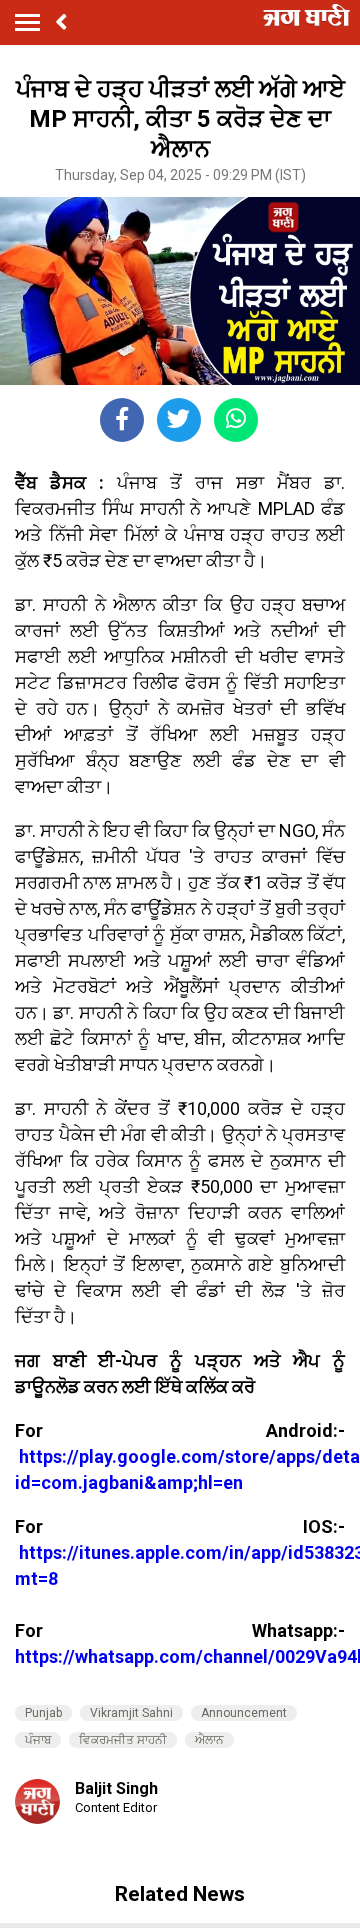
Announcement (244, 1713)
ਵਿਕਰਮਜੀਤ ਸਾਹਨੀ (123, 1740)
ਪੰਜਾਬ (38, 1740)
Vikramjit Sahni (131, 1713)
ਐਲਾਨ (209, 1740)
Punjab (43, 1713)
